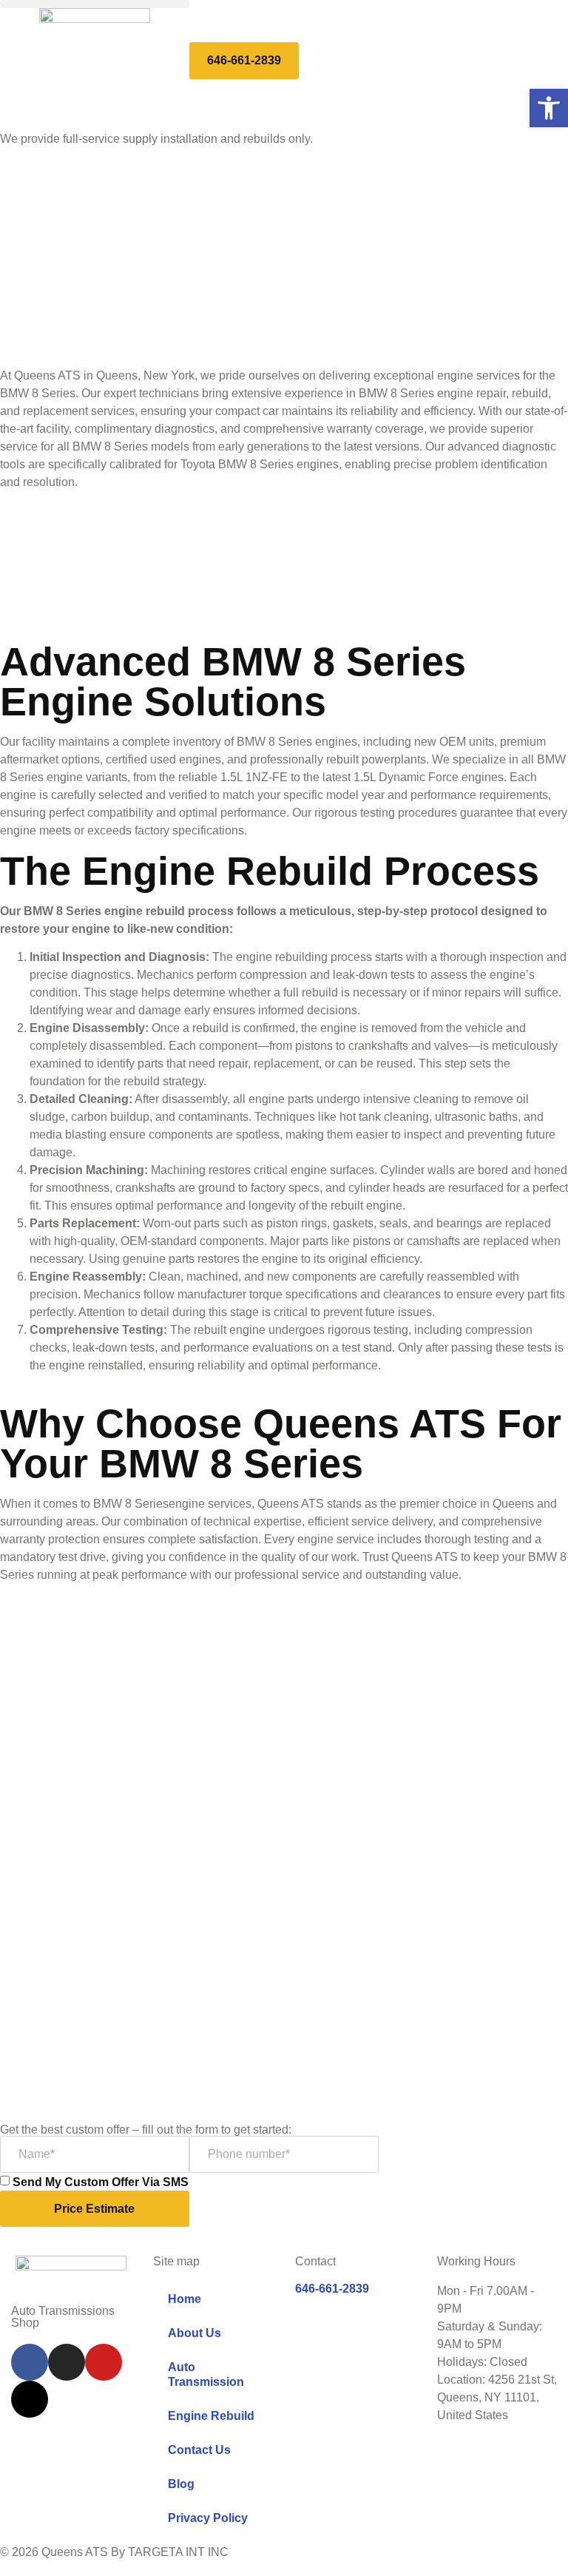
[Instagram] (67, 2362)
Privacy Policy (208, 2518)
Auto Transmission (206, 2374)
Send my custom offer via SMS (101, 2182)
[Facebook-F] (30, 2362)
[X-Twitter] (30, 2399)
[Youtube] (104, 2362)
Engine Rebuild (211, 2416)
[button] (95, 4)
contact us (199, 2450)
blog (181, 2484)
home (185, 2299)
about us (195, 2333)
